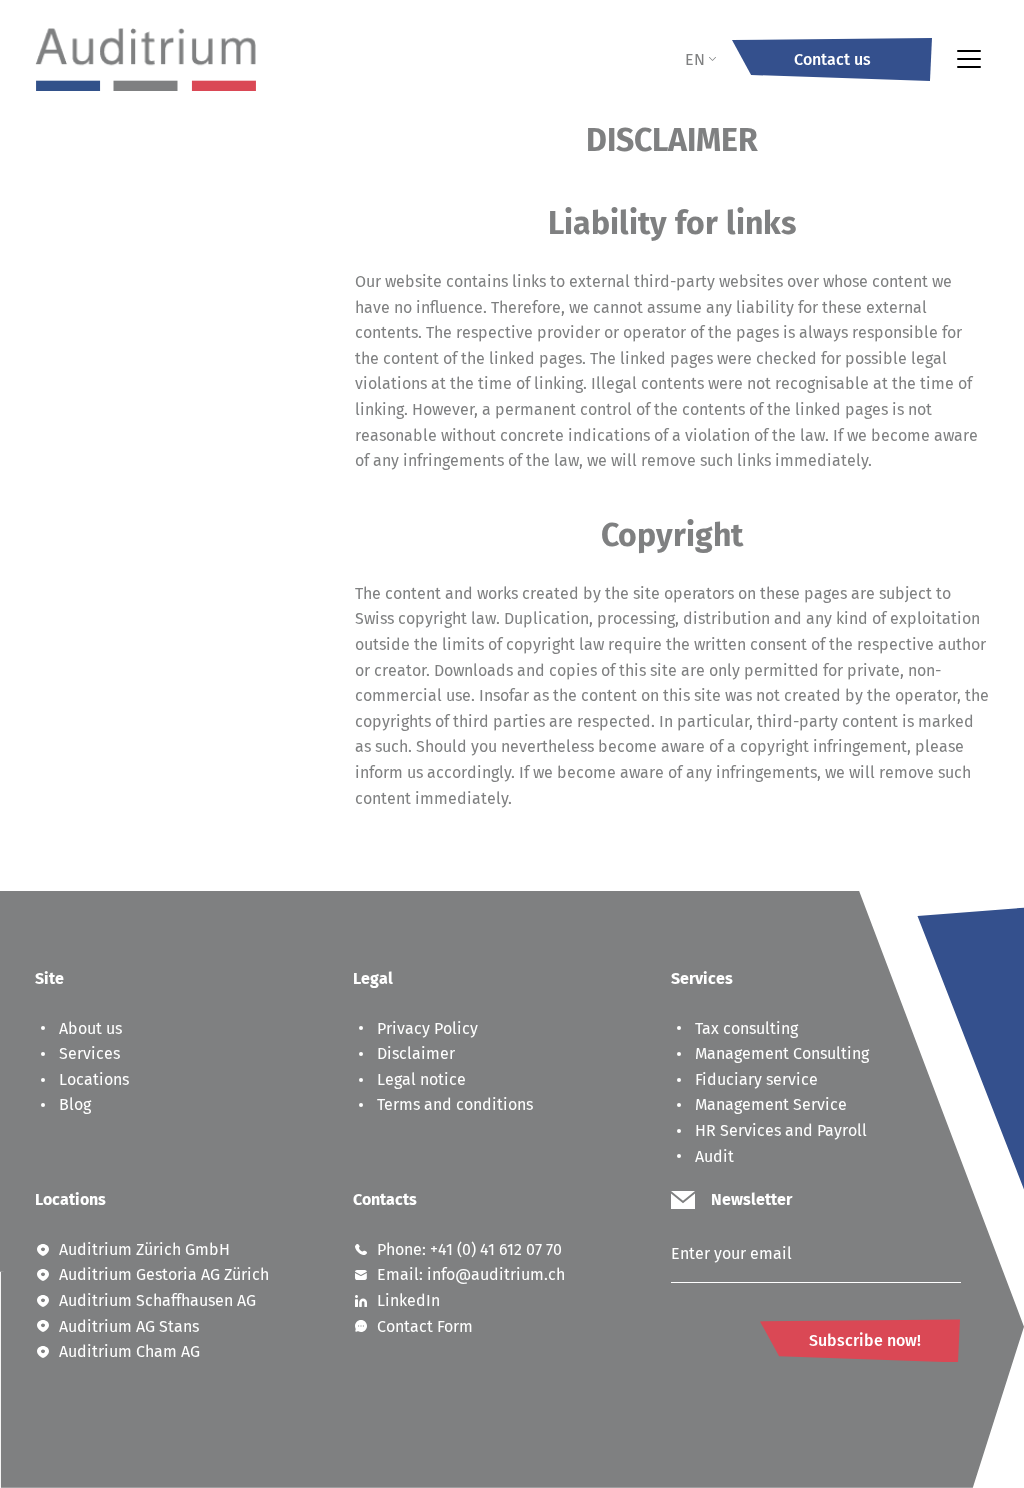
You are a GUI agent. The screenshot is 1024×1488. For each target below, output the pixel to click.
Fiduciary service (756, 1079)
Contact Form (425, 1326)
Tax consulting (746, 1028)
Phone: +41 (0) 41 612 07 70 (469, 1249)
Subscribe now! (865, 1340)
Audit (714, 1156)
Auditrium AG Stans (129, 1326)
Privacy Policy (427, 1028)
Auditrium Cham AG (129, 1351)
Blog (75, 1104)
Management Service (771, 1104)
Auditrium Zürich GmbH (144, 1249)
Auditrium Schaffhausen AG (157, 1300)
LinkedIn (408, 1300)
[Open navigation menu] (969, 59)
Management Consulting (782, 1053)
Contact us (832, 59)
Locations (94, 1079)
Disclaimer (416, 1053)
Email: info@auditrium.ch (471, 1274)
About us (90, 1028)
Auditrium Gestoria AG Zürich (164, 1274)
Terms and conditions (455, 1104)
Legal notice (421, 1079)
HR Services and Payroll (781, 1130)
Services (89, 1053)
